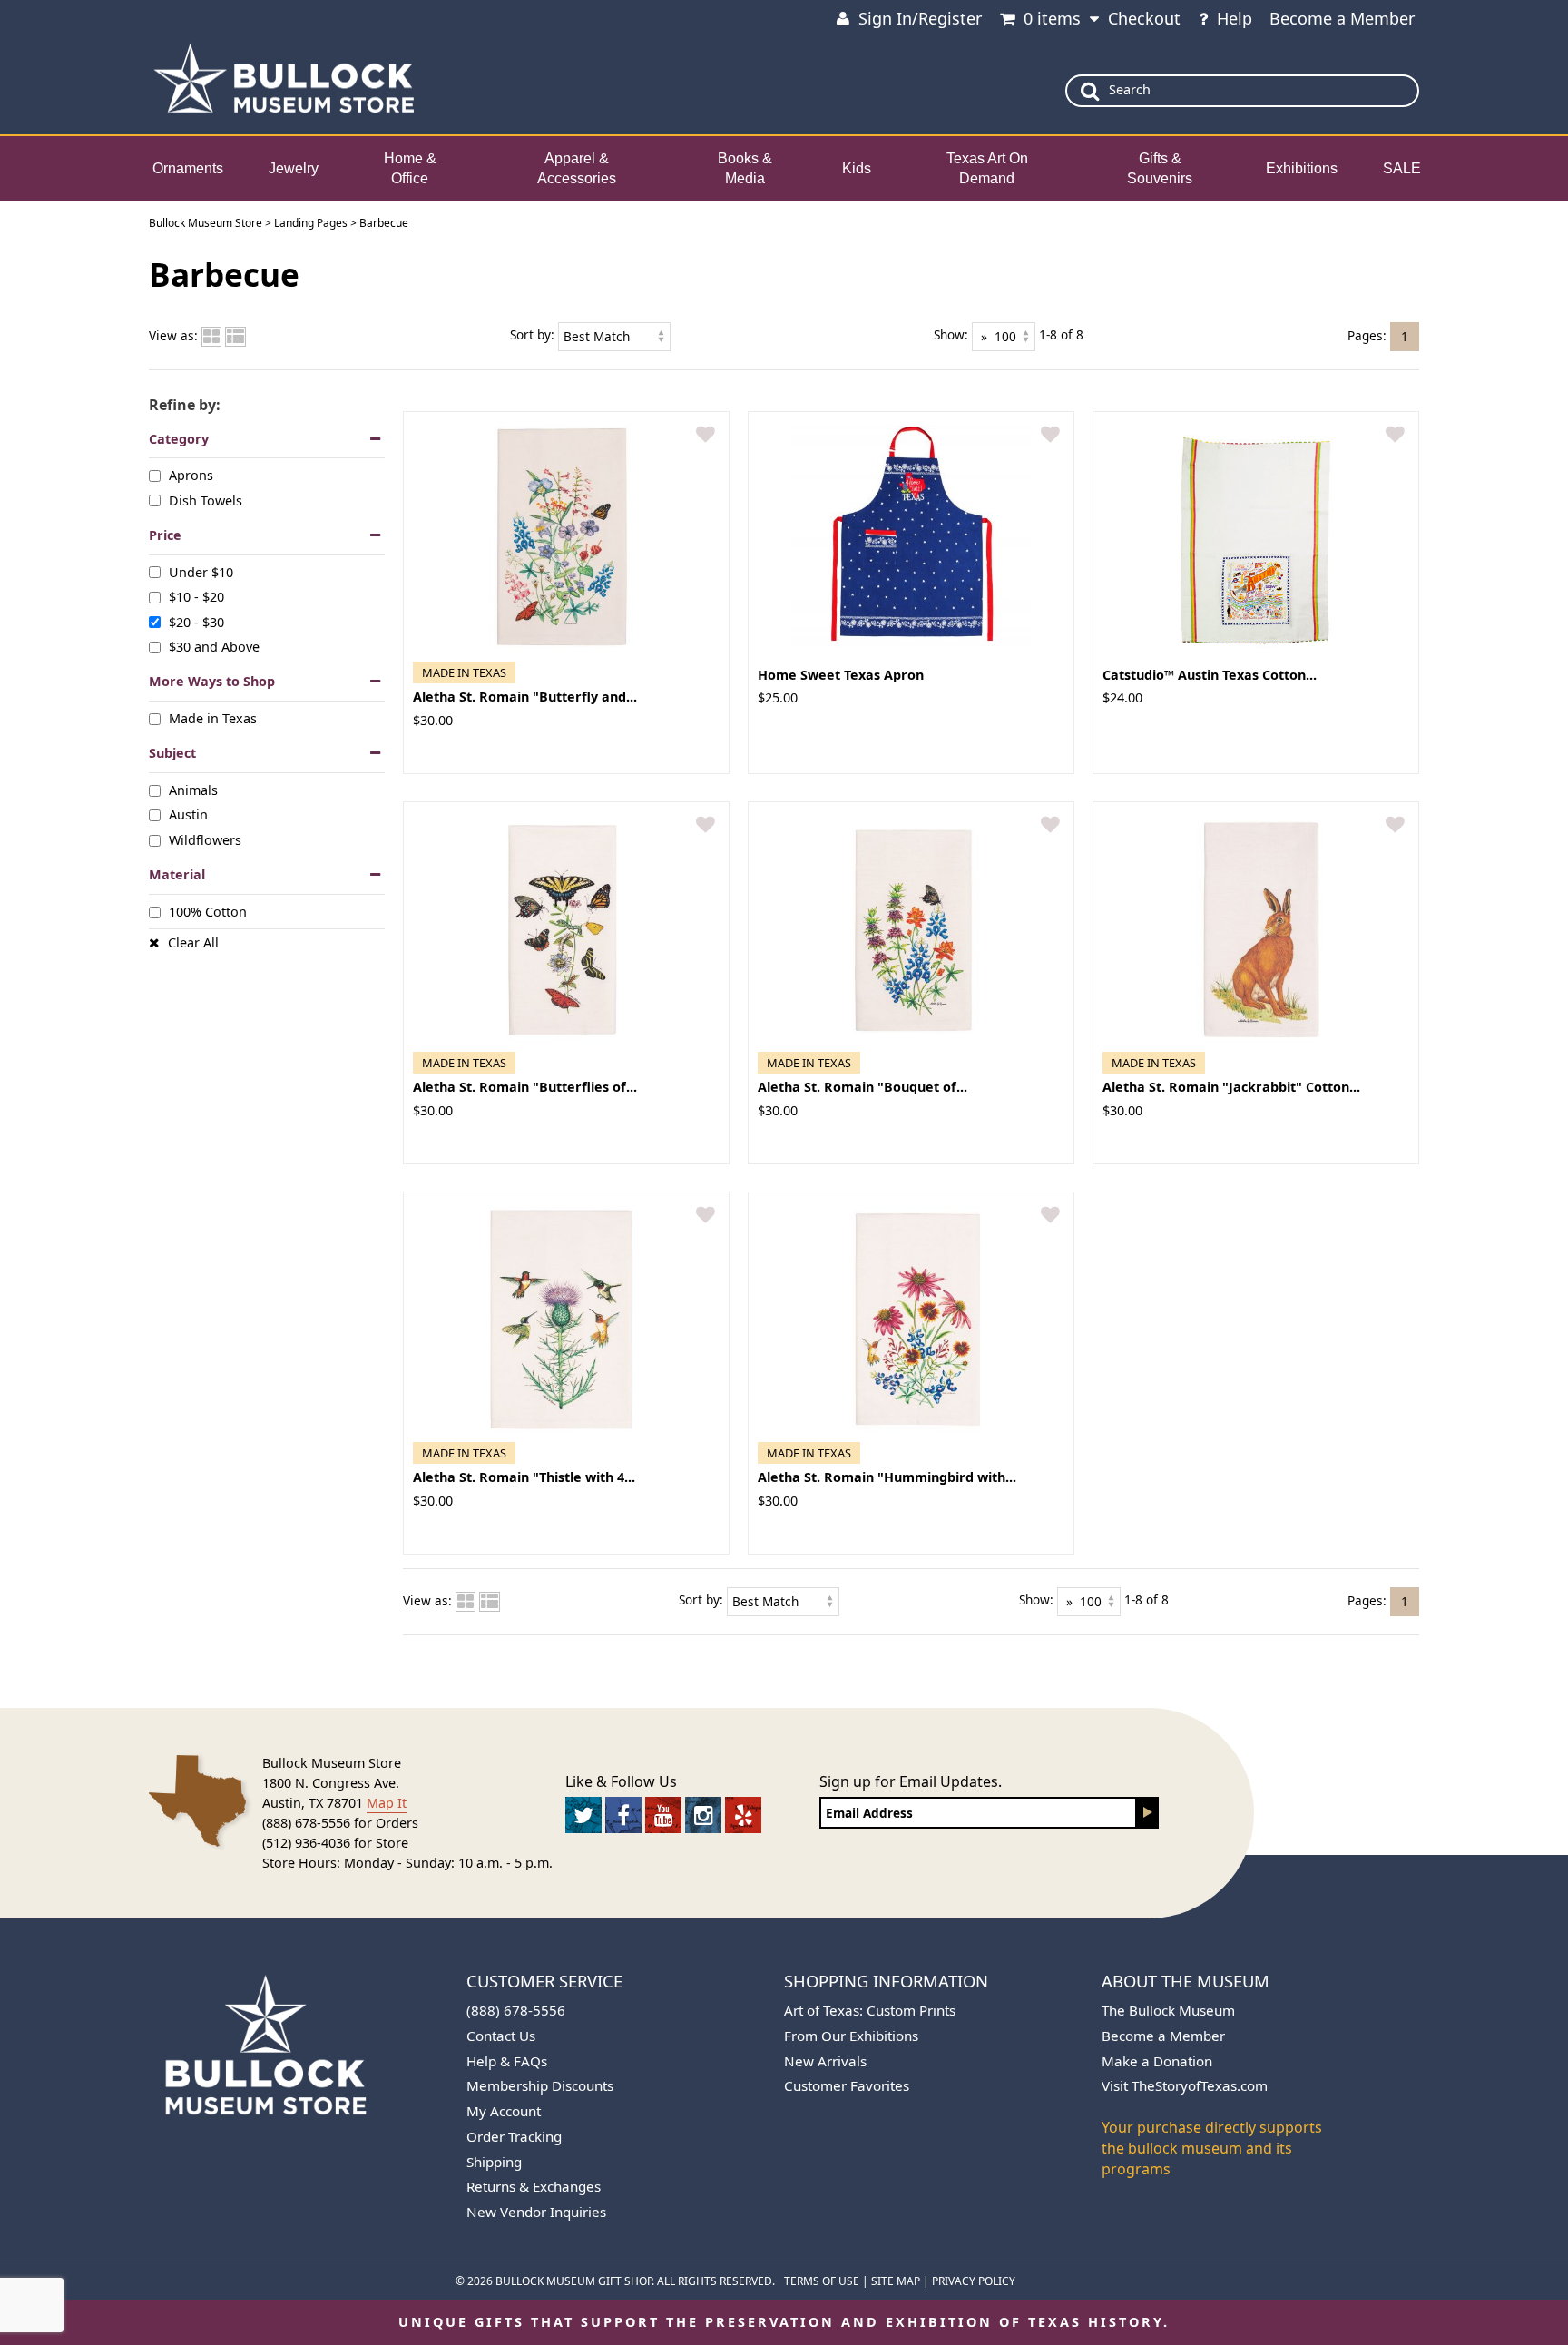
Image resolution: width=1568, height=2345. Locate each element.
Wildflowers (205, 840)
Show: (951, 334)
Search (1130, 89)
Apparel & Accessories (577, 169)
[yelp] (743, 1815)
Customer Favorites (847, 2085)
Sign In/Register (920, 18)
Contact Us (501, 2036)
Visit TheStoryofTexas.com (1185, 2085)
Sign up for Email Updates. (911, 1781)
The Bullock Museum (1168, 2010)
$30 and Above (214, 647)
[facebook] (623, 1815)
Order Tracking (514, 2136)
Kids (857, 168)
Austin (188, 814)
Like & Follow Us (621, 1781)
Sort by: (532, 334)
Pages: (1367, 334)
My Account (504, 2111)
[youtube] (663, 1815)
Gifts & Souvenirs (1160, 169)
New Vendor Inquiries (536, 2212)
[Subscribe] (1148, 1813)
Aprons (191, 475)
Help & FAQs (507, 2061)
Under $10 (201, 572)
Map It (387, 1803)
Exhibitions (1302, 168)
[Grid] (211, 335)
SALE (1402, 168)
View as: (173, 335)
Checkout (1144, 18)
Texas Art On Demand (987, 169)
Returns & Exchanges (534, 2186)
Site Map (896, 2281)
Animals (193, 790)
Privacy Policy (974, 2281)
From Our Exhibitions (851, 2036)
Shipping (494, 2162)
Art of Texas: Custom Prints (870, 2010)
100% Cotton (208, 912)
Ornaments (188, 168)
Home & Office (410, 169)
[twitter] (583, 1815)
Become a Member (1342, 18)
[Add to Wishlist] (706, 435)
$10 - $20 (196, 597)
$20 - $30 (196, 621)
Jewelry (294, 168)
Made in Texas (213, 718)
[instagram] (703, 1815)
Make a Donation (1157, 2061)
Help (1235, 18)
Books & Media (745, 169)
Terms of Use (822, 2281)
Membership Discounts (540, 2085)
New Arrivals (825, 2061)
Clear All (193, 942)
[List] (235, 335)
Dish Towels (206, 500)
